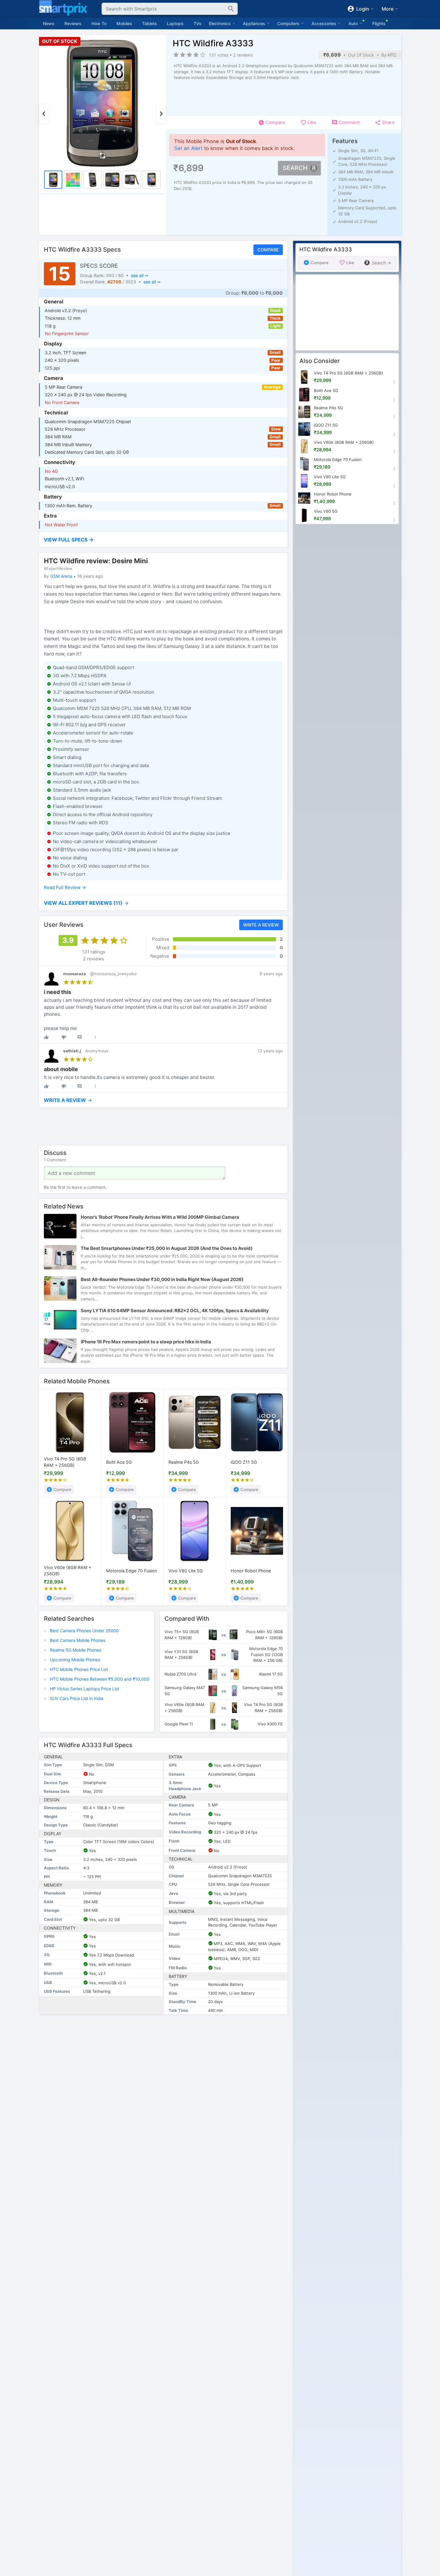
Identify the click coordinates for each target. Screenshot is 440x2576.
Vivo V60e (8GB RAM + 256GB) (68, 1571)
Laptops (175, 23)
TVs (197, 23)
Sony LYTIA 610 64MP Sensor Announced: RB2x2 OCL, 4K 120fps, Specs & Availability (175, 1311)
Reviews (73, 23)
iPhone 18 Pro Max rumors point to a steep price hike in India (146, 1342)
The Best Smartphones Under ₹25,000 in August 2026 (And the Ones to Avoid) (167, 1249)
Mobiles (124, 23)
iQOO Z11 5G (244, 1462)
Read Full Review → (65, 888)
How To (99, 23)
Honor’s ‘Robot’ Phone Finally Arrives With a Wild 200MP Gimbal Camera (160, 1217)
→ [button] (86, 903)
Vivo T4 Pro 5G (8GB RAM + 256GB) (65, 1462)
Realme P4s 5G (184, 1462)
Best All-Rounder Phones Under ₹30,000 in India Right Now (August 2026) (162, 1280)
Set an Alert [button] (188, 148)
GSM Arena (61, 576)
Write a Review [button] (261, 925)
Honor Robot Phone (251, 1570)
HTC (392, 55)
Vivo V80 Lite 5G (186, 1570)
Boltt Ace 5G (119, 1462)
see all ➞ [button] (139, 275)
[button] (163, 540)
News (49, 23)
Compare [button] (268, 250)
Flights (379, 23)
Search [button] (295, 168)
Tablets (150, 23)
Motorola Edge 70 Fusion (132, 1570)
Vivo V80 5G (326, 511)
